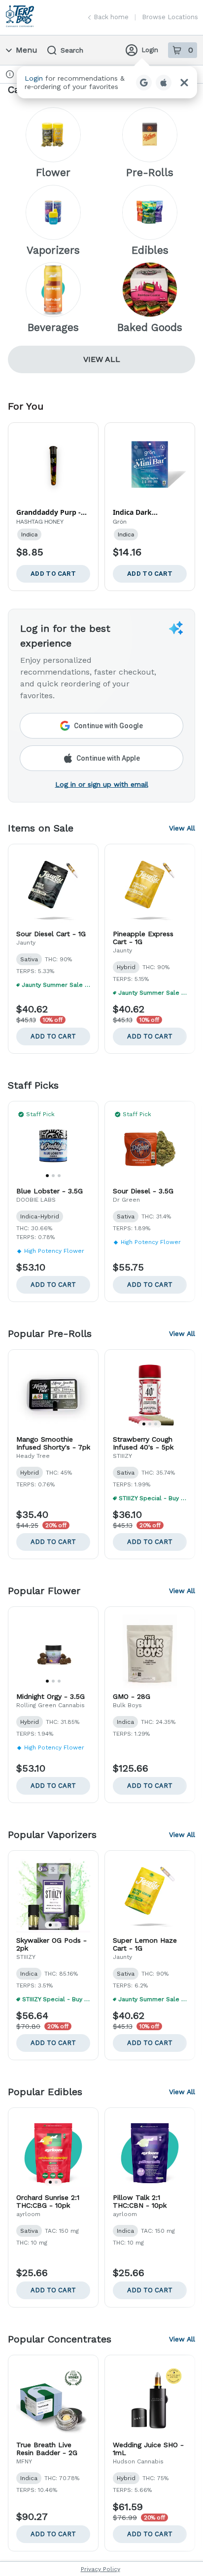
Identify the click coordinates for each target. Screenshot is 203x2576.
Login (150, 50)
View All (102, 359)
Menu (27, 50)
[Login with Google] (144, 83)
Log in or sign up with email (102, 784)
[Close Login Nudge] (184, 83)
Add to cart (53, 1036)
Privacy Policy (101, 2569)
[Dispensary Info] (10, 74)
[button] (107, 82)
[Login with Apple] (164, 83)
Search (72, 50)
